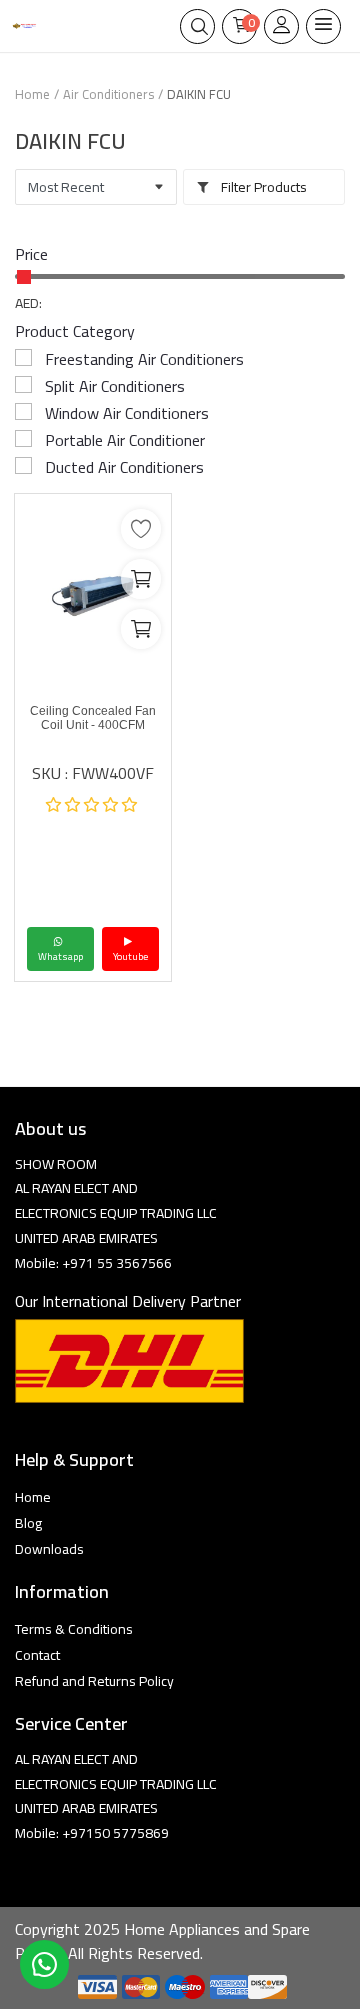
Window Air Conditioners (127, 413)
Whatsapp (60, 956)
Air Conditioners (108, 94)
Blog (28, 1523)
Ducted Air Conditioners (124, 467)
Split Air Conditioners (115, 386)
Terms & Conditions (74, 1629)
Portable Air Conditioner (125, 440)
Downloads (49, 1549)
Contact (37, 1655)
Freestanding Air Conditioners (144, 359)
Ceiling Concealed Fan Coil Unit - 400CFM (93, 718)
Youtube (130, 956)
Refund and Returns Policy (94, 1681)
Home (32, 94)
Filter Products (262, 187)
